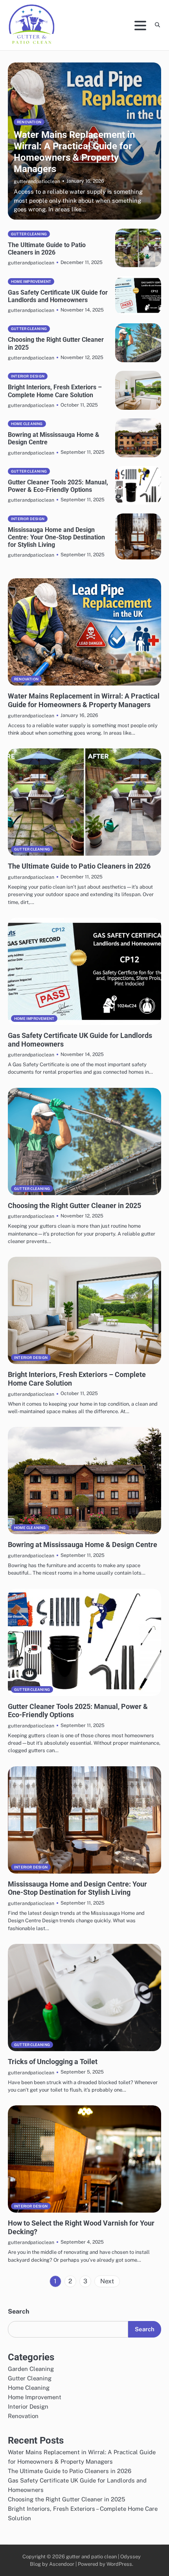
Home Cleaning (27, 424)
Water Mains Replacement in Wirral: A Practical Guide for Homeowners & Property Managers (74, 152)
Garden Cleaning (31, 2369)
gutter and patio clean (92, 2557)
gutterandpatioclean (37, 181)
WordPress (119, 2564)
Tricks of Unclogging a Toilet (53, 2062)
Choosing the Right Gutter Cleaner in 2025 (74, 1205)
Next (107, 2281)
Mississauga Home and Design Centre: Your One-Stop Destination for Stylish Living (56, 537)
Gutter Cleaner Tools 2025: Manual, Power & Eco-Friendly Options (58, 486)
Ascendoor (62, 2564)
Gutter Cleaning (29, 234)
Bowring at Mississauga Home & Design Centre (83, 1545)
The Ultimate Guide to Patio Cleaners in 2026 (47, 249)
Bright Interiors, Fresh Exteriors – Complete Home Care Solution (55, 391)
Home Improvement (31, 281)
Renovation (29, 122)
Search (18, 2311)
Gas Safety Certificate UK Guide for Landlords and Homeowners (58, 296)
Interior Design (28, 376)
